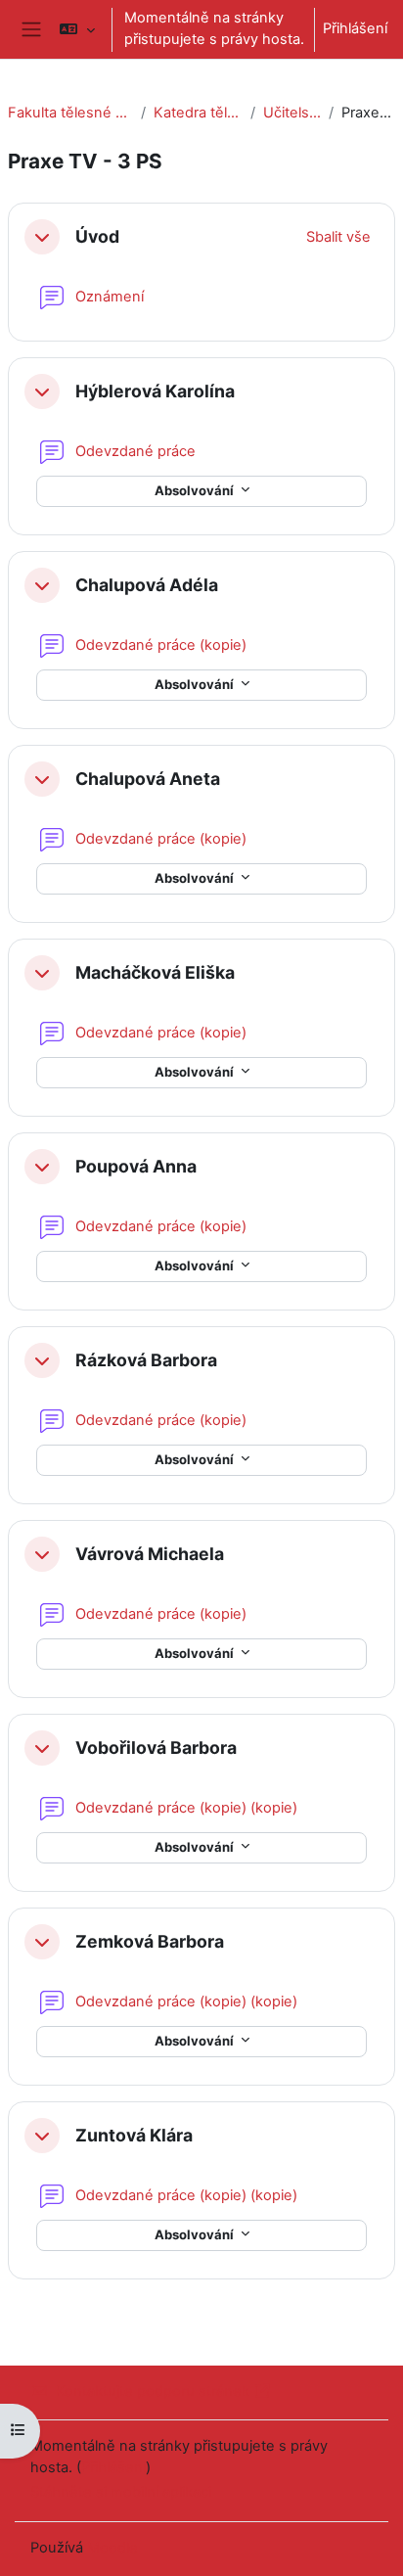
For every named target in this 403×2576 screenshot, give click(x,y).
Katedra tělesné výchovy (198, 113)
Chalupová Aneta (148, 779)
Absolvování (196, 490)
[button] (77, 29)
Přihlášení (355, 28)
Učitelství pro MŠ (292, 113)
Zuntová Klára (134, 2135)
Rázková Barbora (146, 1360)
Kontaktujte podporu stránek (153, 2391)
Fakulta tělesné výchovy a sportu (70, 113)
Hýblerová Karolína (155, 391)
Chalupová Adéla (147, 585)
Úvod (97, 236)
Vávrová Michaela (150, 1554)
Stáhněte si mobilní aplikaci (121, 2492)
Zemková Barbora (150, 1941)
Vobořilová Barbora (156, 1748)
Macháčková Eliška (155, 972)
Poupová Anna (136, 1166)
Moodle (112, 2548)
